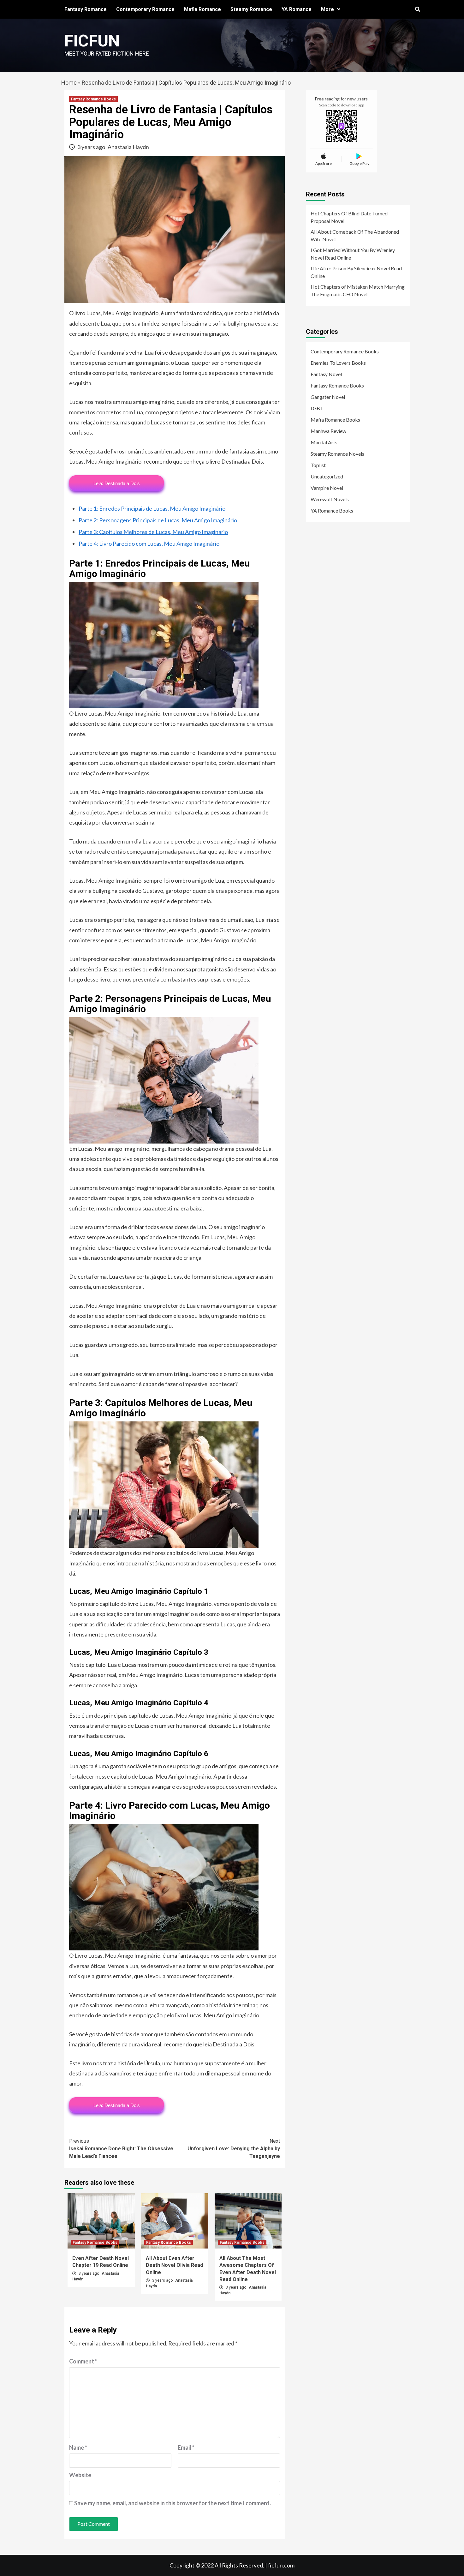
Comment (83, 2361)
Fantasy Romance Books (93, 99)
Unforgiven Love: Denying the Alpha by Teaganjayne (234, 2149)
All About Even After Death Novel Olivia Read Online (174, 2265)
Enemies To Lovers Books (338, 363)
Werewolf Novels (330, 499)
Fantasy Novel (326, 374)
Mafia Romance (202, 9)
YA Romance (297, 9)
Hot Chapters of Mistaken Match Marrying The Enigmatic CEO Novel (358, 290)
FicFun (92, 41)
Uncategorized (327, 476)
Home (69, 83)
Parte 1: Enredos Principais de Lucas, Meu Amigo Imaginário (152, 508)
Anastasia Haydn (128, 147)
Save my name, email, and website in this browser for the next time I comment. (173, 2503)
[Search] (417, 9)
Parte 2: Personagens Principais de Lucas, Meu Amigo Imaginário (158, 520)
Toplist (318, 465)
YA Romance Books (332, 510)
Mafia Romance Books (335, 420)
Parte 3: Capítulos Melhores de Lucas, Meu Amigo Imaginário (153, 532)
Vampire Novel (327, 488)
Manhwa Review (328, 431)
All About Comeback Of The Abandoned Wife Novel (355, 235)
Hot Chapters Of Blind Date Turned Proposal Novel (349, 217)
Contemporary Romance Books (345, 351)
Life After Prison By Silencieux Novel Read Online (356, 272)
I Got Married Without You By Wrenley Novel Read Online (353, 254)
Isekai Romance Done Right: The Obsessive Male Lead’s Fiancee (121, 2149)
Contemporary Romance (145, 9)
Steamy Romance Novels (337, 454)
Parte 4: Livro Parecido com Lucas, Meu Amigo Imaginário (149, 543)
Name (78, 2447)
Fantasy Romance (86, 9)
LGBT (317, 408)
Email (186, 2447)
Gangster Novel (328, 397)
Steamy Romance (251, 9)
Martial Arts (324, 442)
